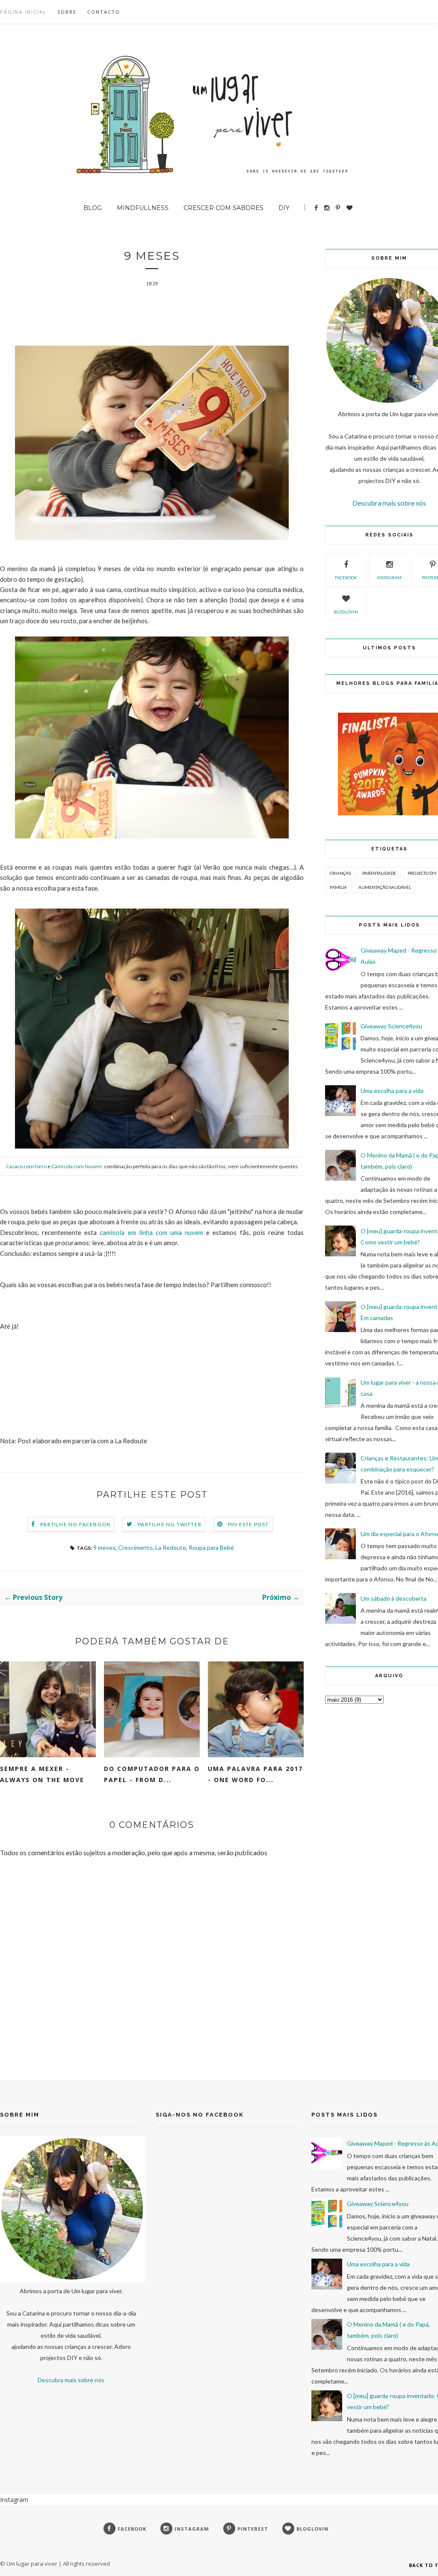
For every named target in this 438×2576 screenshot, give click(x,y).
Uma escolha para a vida (392, 1091)
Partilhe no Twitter (170, 1524)
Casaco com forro (26, 1166)
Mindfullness (143, 208)
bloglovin (346, 612)
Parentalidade (379, 873)
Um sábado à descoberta (394, 1598)
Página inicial (23, 12)
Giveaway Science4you (391, 1026)
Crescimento (135, 1547)
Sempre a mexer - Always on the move (42, 1774)
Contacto (104, 12)
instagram (389, 577)
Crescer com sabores (223, 208)
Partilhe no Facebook (75, 1524)
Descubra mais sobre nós (389, 503)
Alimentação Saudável (385, 887)
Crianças (340, 873)
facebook (346, 577)
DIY (284, 208)
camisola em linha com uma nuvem (151, 1232)
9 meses (104, 1547)
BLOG (93, 208)
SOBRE (67, 12)
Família (338, 887)
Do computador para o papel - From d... (152, 1774)
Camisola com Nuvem (77, 1166)
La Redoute (171, 1547)
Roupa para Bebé (211, 1547)
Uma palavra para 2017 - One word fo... (255, 1774)
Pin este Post (249, 1524)
